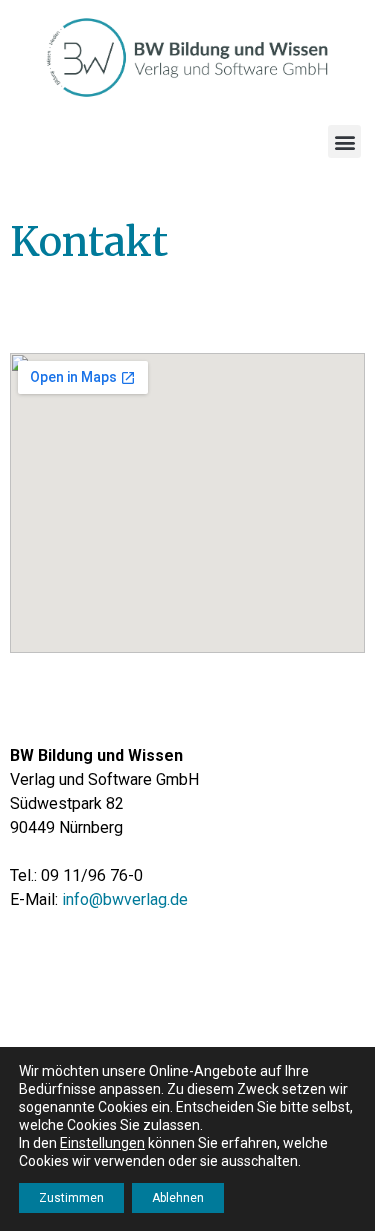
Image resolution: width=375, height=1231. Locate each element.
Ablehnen (178, 1198)
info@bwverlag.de (125, 899)
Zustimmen (71, 1198)
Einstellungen (102, 1143)
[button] (344, 141)
